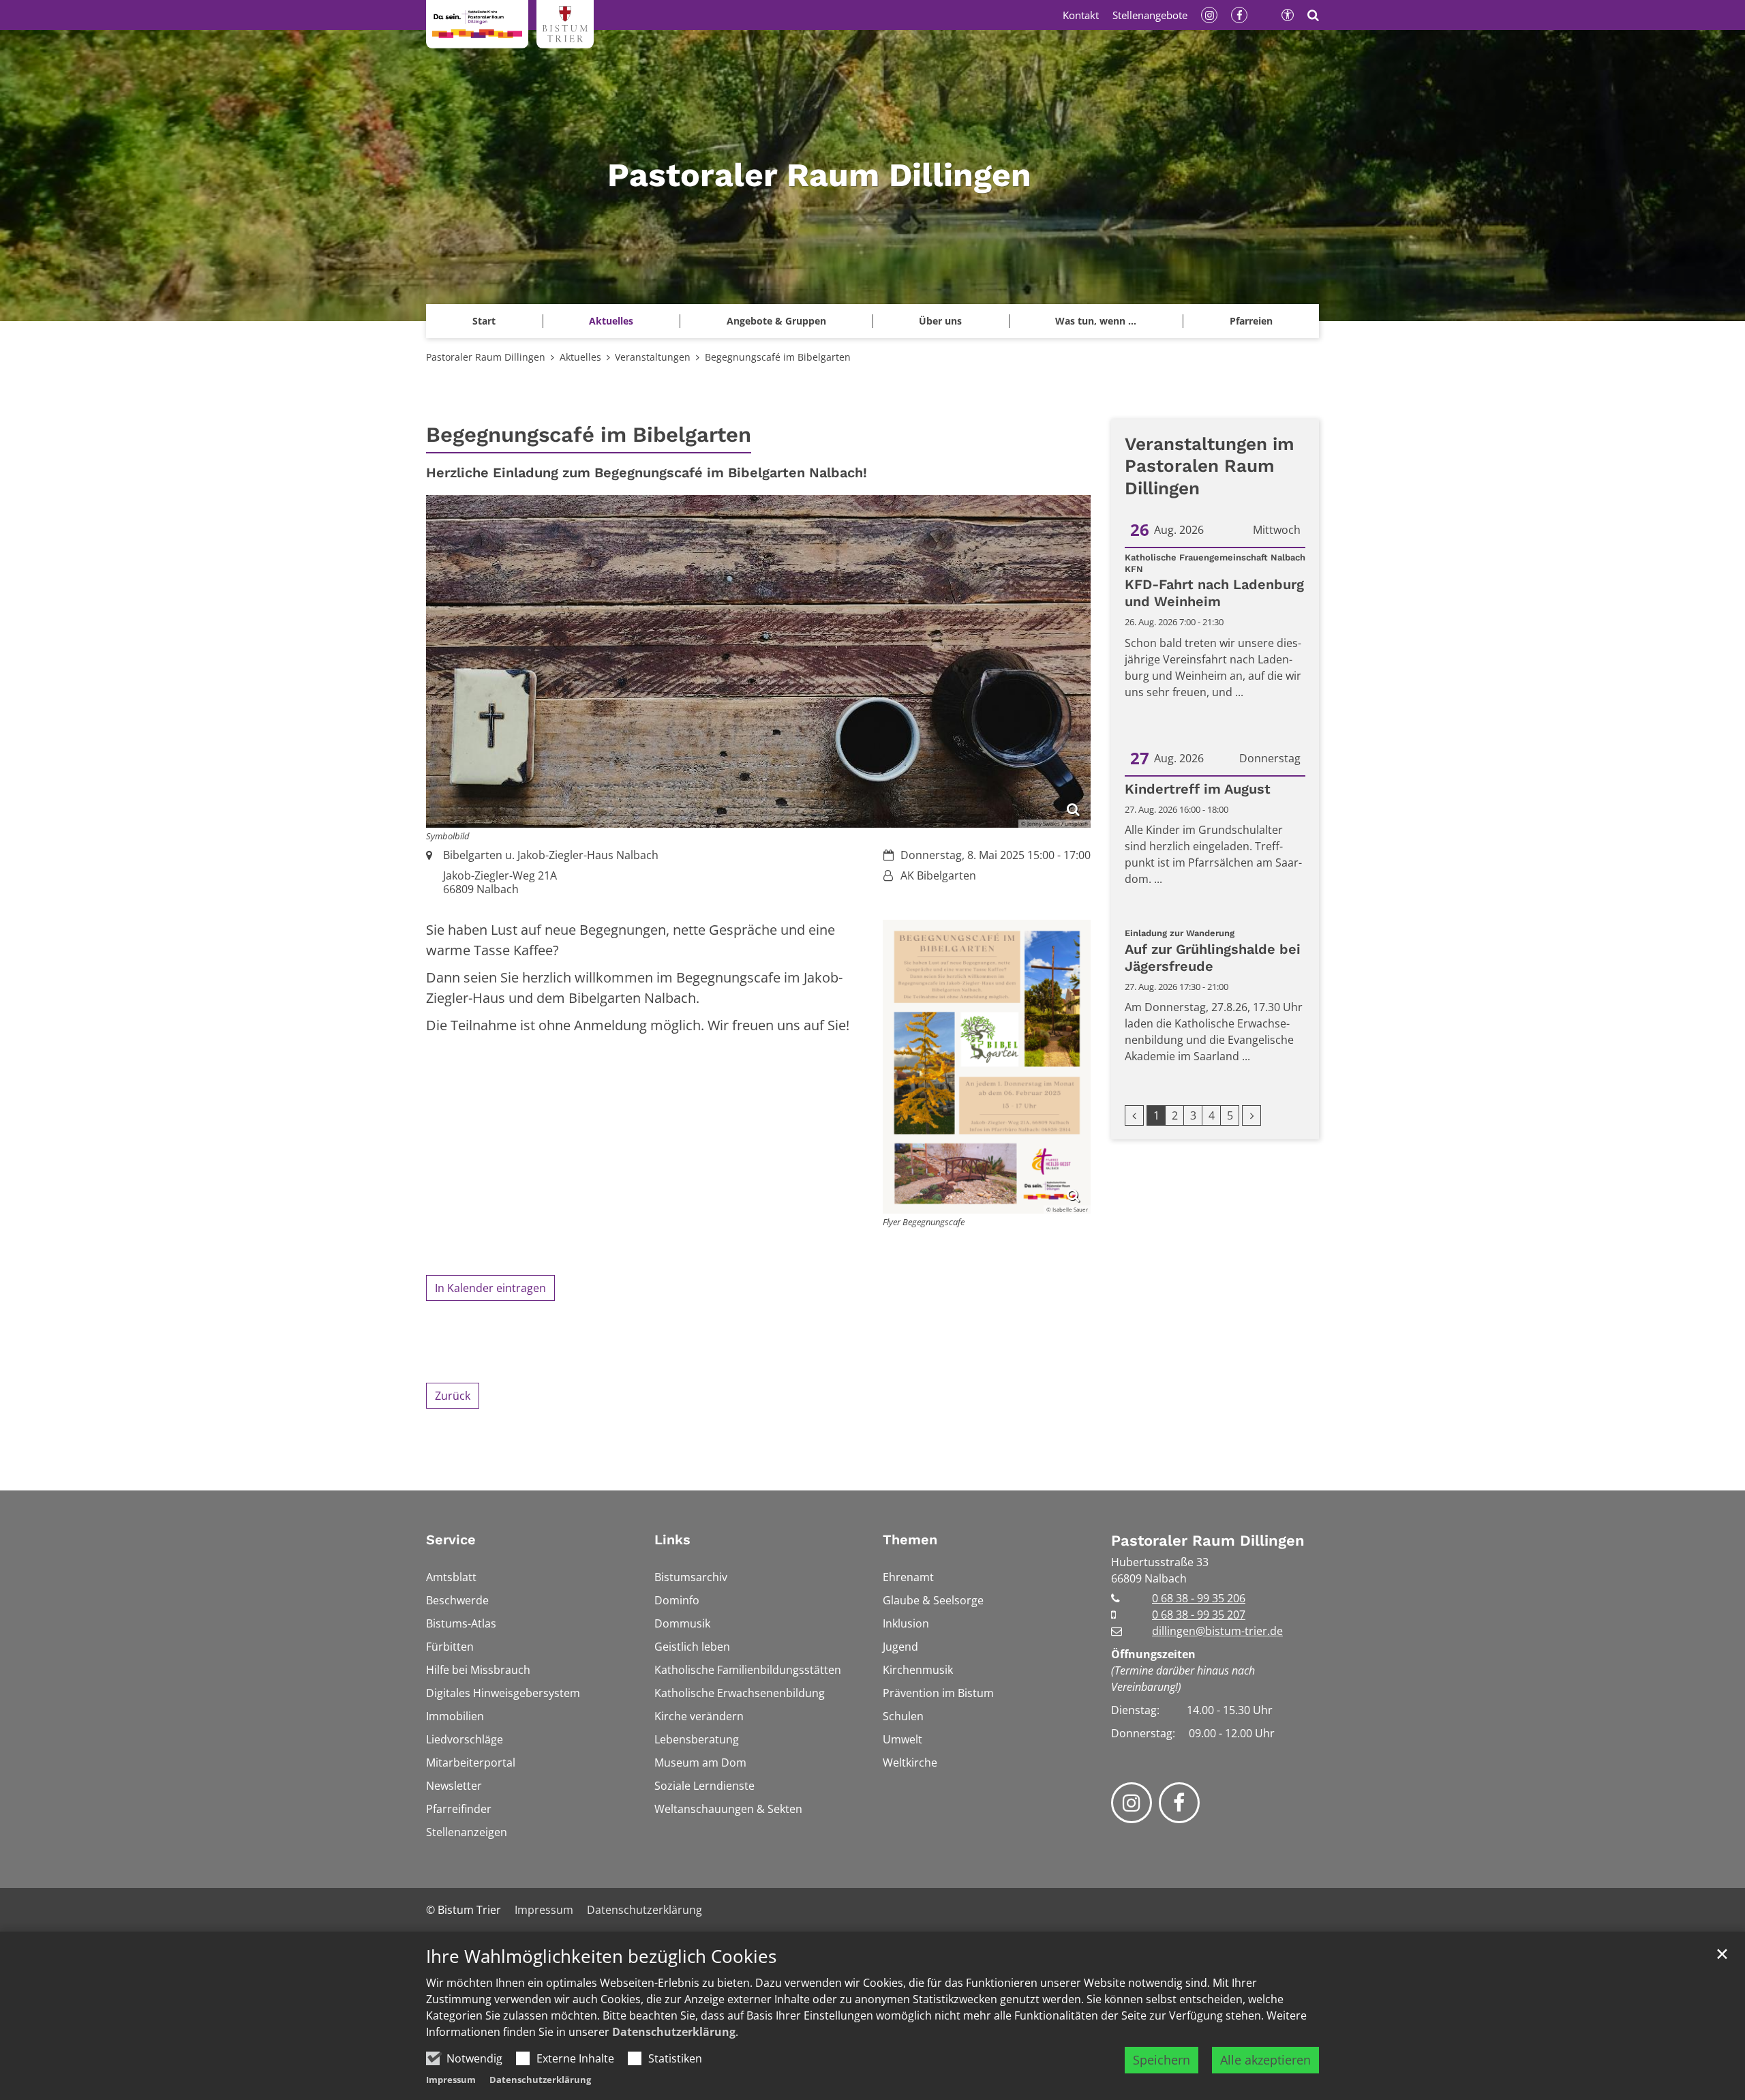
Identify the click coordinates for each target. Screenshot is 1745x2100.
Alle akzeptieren (1265, 2060)
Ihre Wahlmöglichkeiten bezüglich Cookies (601, 1956)
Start (484, 321)
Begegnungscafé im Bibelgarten (778, 357)
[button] (1251, 321)
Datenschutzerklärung (674, 2032)
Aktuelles (580, 357)
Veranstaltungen (653, 357)
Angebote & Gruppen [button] (776, 321)
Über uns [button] (940, 321)
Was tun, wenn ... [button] (1096, 321)
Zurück (453, 1396)
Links (672, 1540)
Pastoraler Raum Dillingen (486, 357)
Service (451, 1540)
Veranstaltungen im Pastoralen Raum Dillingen (1210, 466)
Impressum (451, 2080)
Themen (910, 1540)
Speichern (1162, 2060)
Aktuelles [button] (611, 321)
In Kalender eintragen (490, 1288)
